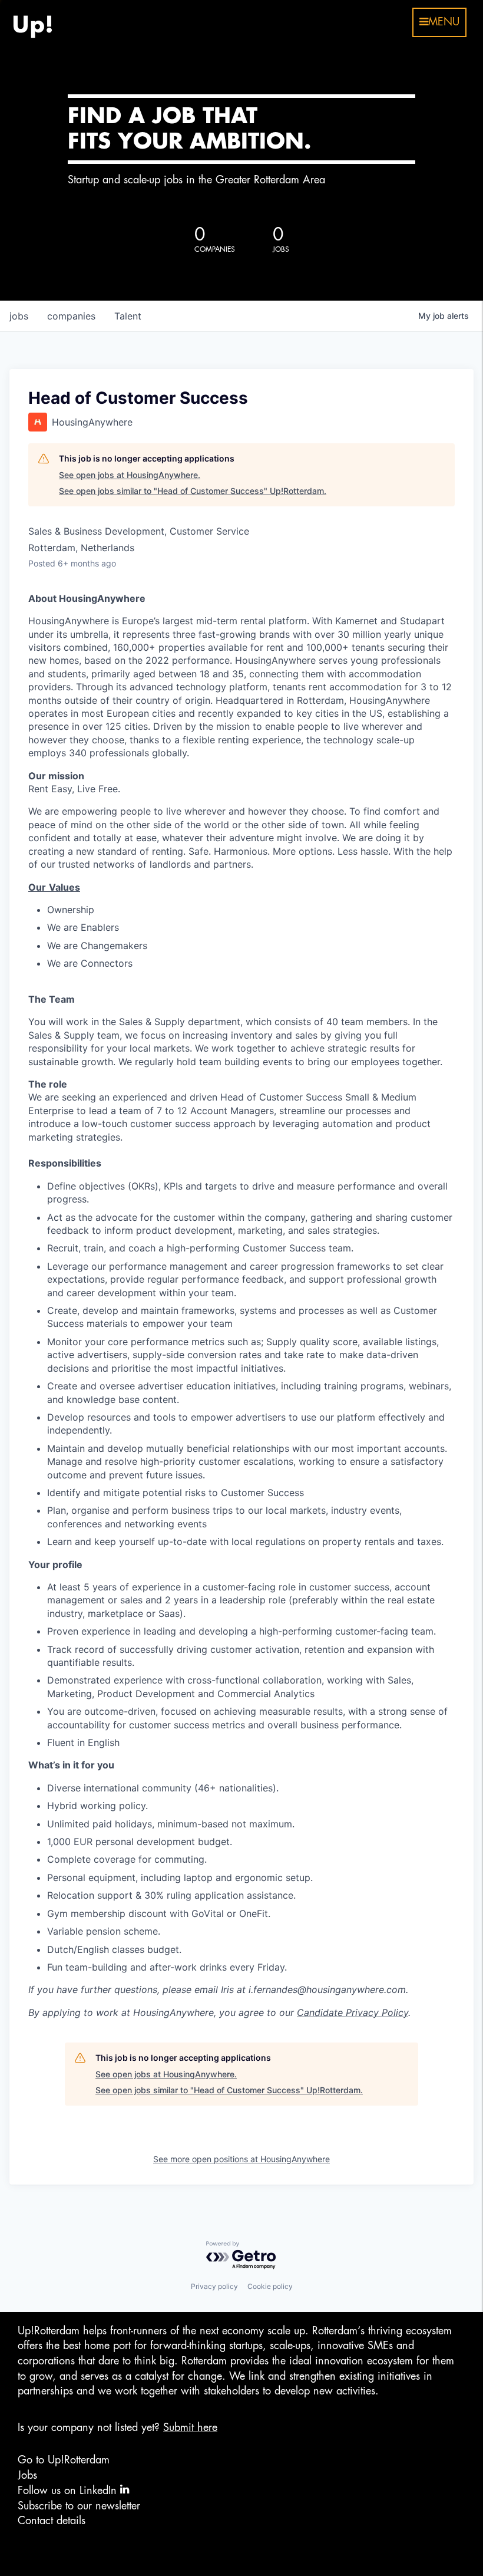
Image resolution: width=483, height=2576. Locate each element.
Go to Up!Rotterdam (64, 2460)
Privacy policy (214, 2286)
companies (71, 316)
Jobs (27, 2475)
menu (444, 22)
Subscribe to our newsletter (79, 2506)
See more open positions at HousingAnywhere (241, 2159)
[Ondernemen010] (32, 22)
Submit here (190, 2427)
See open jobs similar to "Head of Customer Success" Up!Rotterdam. (193, 491)
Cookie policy (270, 2286)
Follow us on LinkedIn (69, 2491)
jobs (19, 316)
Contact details (52, 2521)
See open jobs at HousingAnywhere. (130, 475)
